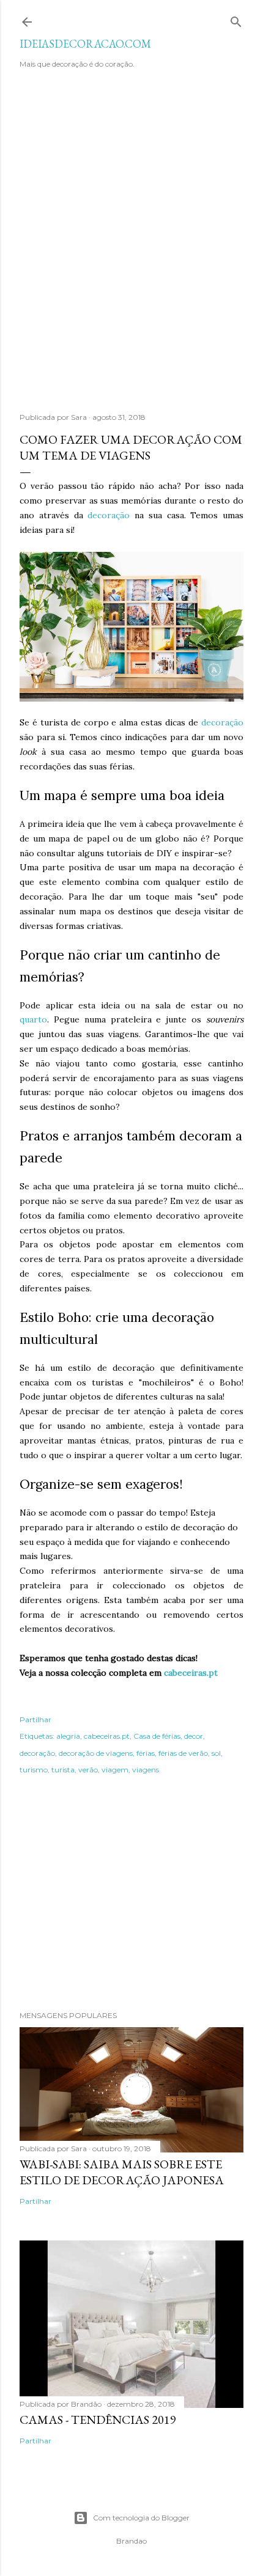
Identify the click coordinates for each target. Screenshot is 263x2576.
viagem (115, 1770)
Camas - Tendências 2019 (98, 2420)
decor (194, 1736)
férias (146, 1753)
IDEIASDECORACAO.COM (85, 44)
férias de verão (183, 1753)
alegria (68, 1736)
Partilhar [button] (35, 1719)
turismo (34, 1770)
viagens (146, 1770)
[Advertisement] (131, 247)
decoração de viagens (96, 1753)
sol (216, 1753)
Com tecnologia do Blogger (141, 2518)
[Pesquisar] (236, 19)
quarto (33, 1019)
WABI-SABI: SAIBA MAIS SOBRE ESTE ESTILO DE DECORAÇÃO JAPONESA (122, 2172)
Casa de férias (157, 1736)
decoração (109, 515)
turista (63, 1770)
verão (88, 1770)
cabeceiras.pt (191, 1673)
